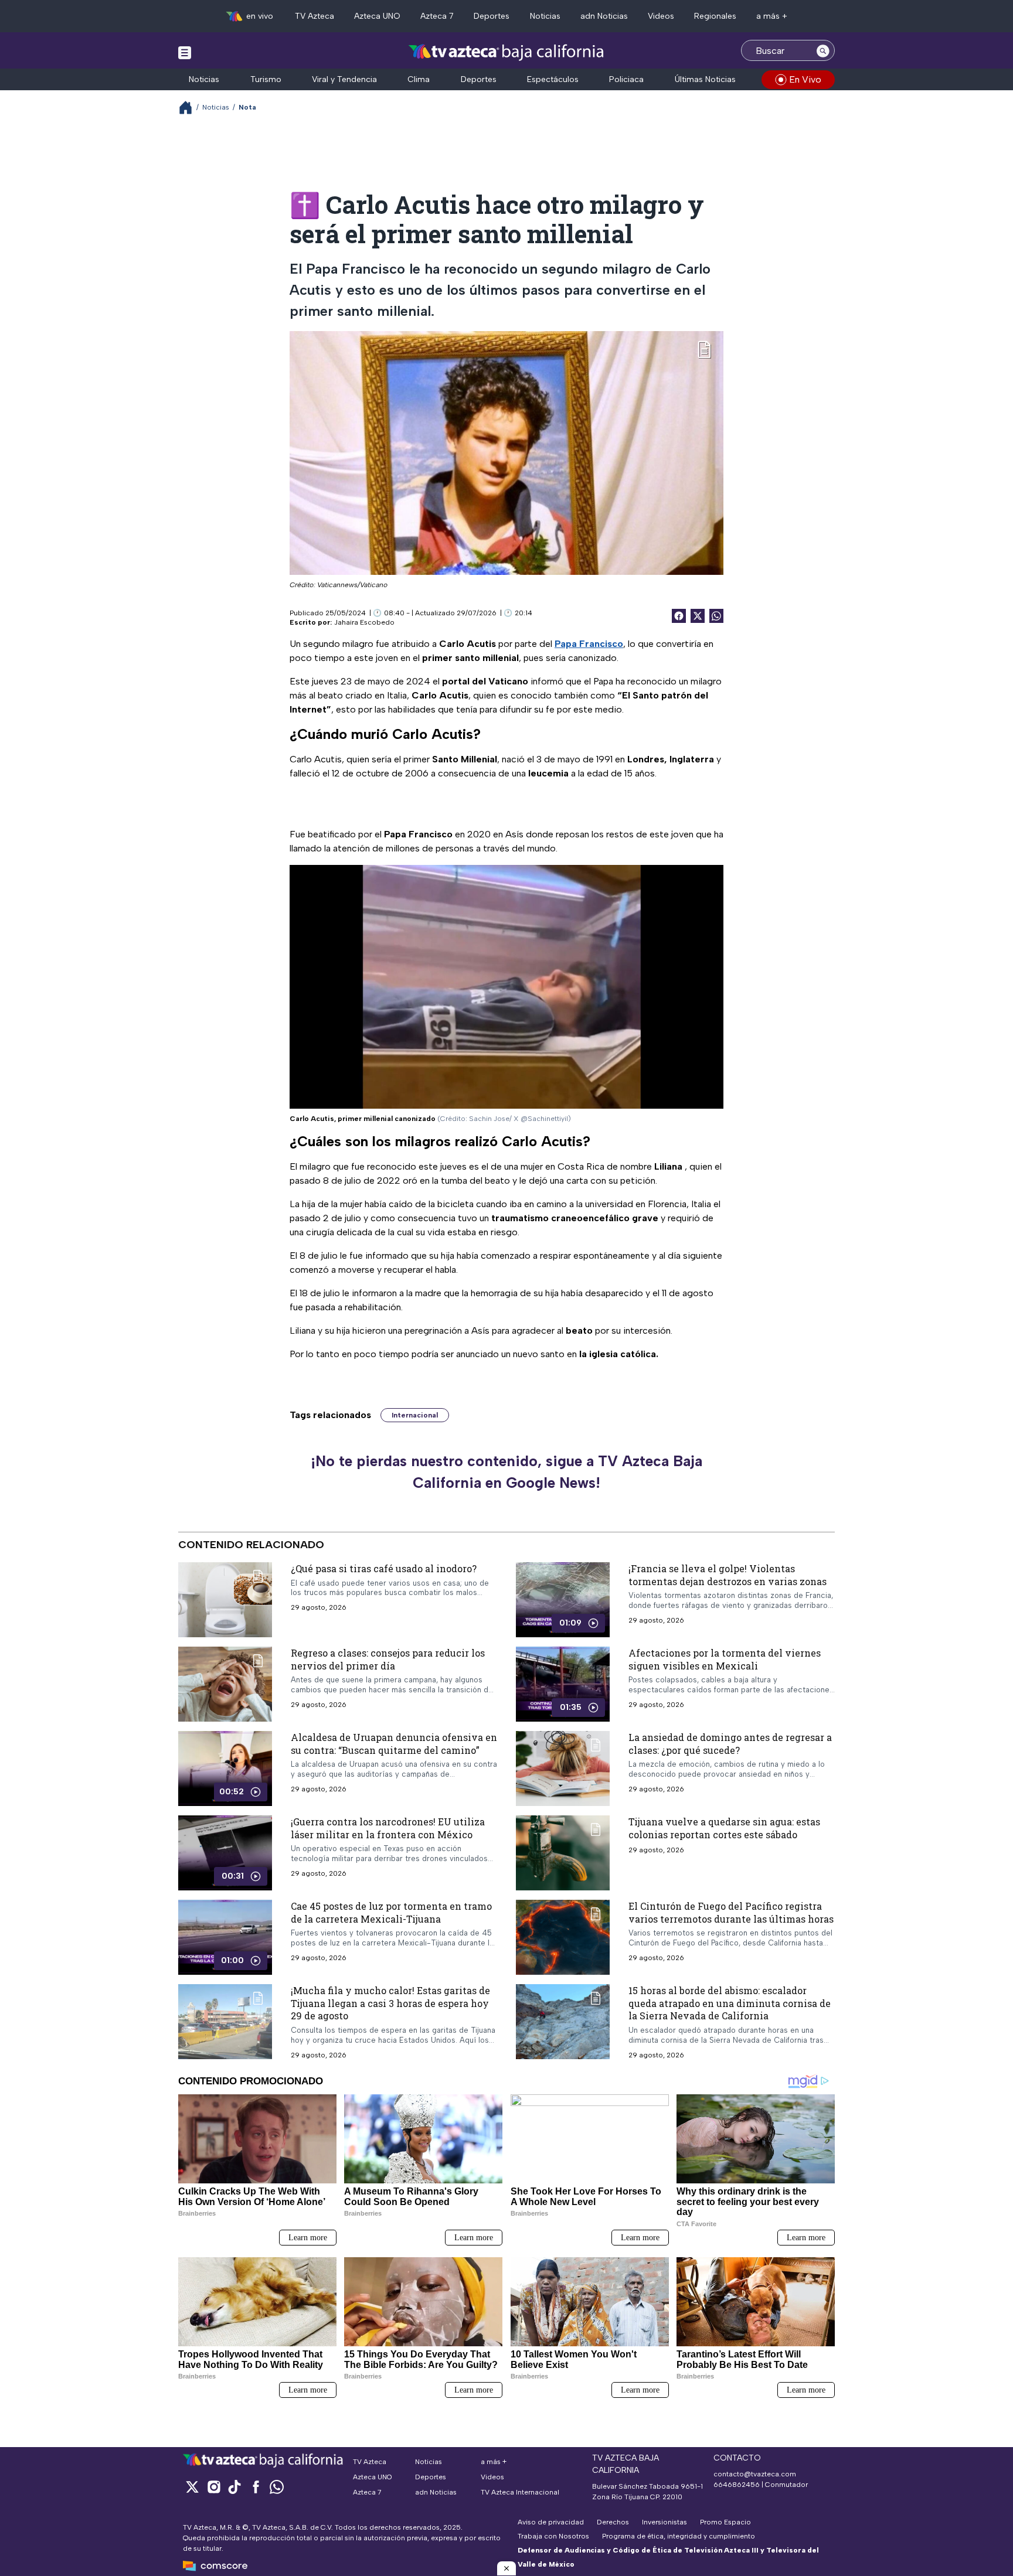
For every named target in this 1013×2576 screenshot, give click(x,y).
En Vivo (805, 79)
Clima (419, 79)
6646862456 (737, 2485)
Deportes (492, 16)
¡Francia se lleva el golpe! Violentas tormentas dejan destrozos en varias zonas (728, 1575)
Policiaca (626, 79)
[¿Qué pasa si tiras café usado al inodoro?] (225, 1600)
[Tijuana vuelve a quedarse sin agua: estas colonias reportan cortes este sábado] (563, 1853)
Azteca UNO (377, 16)
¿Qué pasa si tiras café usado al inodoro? (384, 1568)
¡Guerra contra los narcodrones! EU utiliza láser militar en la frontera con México (388, 1828)
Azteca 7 (437, 16)
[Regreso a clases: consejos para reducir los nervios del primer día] (225, 1684)
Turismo (266, 79)
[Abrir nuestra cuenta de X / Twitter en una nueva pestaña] (192, 2487)
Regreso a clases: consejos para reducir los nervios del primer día (388, 1659)
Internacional (415, 1415)
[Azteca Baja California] (506, 52)
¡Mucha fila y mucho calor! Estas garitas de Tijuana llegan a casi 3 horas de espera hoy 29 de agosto (390, 2003)
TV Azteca (315, 16)
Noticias (545, 16)
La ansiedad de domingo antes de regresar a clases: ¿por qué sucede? (730, 1744)
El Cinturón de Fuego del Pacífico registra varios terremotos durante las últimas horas (731, 1912)
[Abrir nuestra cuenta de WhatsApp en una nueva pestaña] (277, 2487)
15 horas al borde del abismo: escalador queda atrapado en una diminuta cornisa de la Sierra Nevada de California (730, 2003)
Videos (661, 16)
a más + (772, 16)
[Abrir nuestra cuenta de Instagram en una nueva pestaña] (213, 2487)
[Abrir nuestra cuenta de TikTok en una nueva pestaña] (234, 2487)
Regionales (715, 16)
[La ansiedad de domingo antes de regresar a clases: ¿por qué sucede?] (563, 1769)
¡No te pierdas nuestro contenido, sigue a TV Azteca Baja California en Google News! (506, 1472)
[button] (506, 2568)
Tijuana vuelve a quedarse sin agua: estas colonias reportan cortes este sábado (724, 1828)
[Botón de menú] (185, 52)
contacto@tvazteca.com (755, 2474)
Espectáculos (553, 79)
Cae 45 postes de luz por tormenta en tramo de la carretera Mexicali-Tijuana (391, 1912)
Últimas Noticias (705, 79)
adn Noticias (604, 16)
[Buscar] (823, 50)
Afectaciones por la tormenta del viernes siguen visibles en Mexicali (725, 1659)
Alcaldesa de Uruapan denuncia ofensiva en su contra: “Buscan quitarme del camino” (394, 1744)
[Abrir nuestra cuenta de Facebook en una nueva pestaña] (256, 2487)
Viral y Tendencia (344, 79)
